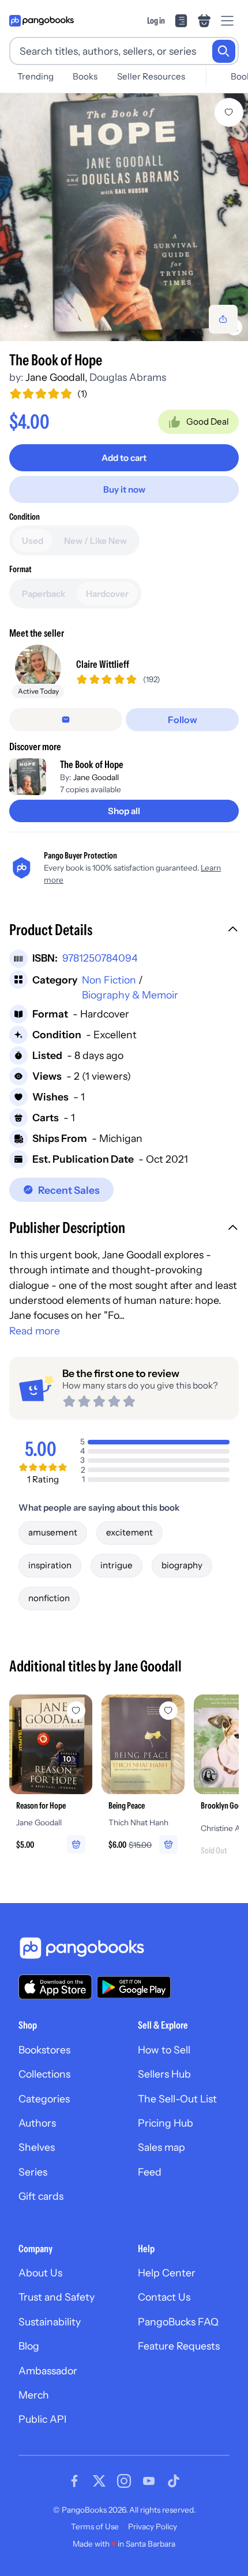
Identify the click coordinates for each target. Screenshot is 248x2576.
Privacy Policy (153, 2526)
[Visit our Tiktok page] (174, 2481)
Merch (34, 2395)
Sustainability (50, 2322)
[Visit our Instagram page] (124, 2481)
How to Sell (164, 2050)
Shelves (37, 2147)
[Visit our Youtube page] (149, 2481)
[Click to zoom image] (124, 217)
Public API (42, 2419)
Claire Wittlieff (103, 664)
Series (33, 2172)
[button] (124, 931)
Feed (150, 2172)
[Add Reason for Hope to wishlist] (76, 1711)
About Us (40, 2273)
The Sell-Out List (177, 2099)
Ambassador (48, 2371)
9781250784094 (100, 958)
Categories (44, 2099)
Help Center (167, 2273)
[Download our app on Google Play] (134, 1987)
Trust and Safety (57, 2297)
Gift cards (41, 2196)
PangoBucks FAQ (178, 2322)
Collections (44, 2074)
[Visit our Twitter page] (99, 2481)
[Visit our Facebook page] (74, 2481)
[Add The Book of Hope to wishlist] (229, 112)
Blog (29, 2346)
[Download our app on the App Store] (55, 1987)
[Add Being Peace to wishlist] (168, 1711)
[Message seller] (66, 720)
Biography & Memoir (130, 995)
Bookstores (44, 2050)
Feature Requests (179, 2346)
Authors (37, 2123)
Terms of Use (95, 2526)
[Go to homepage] (42, 21)
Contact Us (164, 2297)
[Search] (224, 51)
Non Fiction (109, 980)
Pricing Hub (166, 2123)
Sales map (161, 2147)
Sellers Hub (164, 2074)
